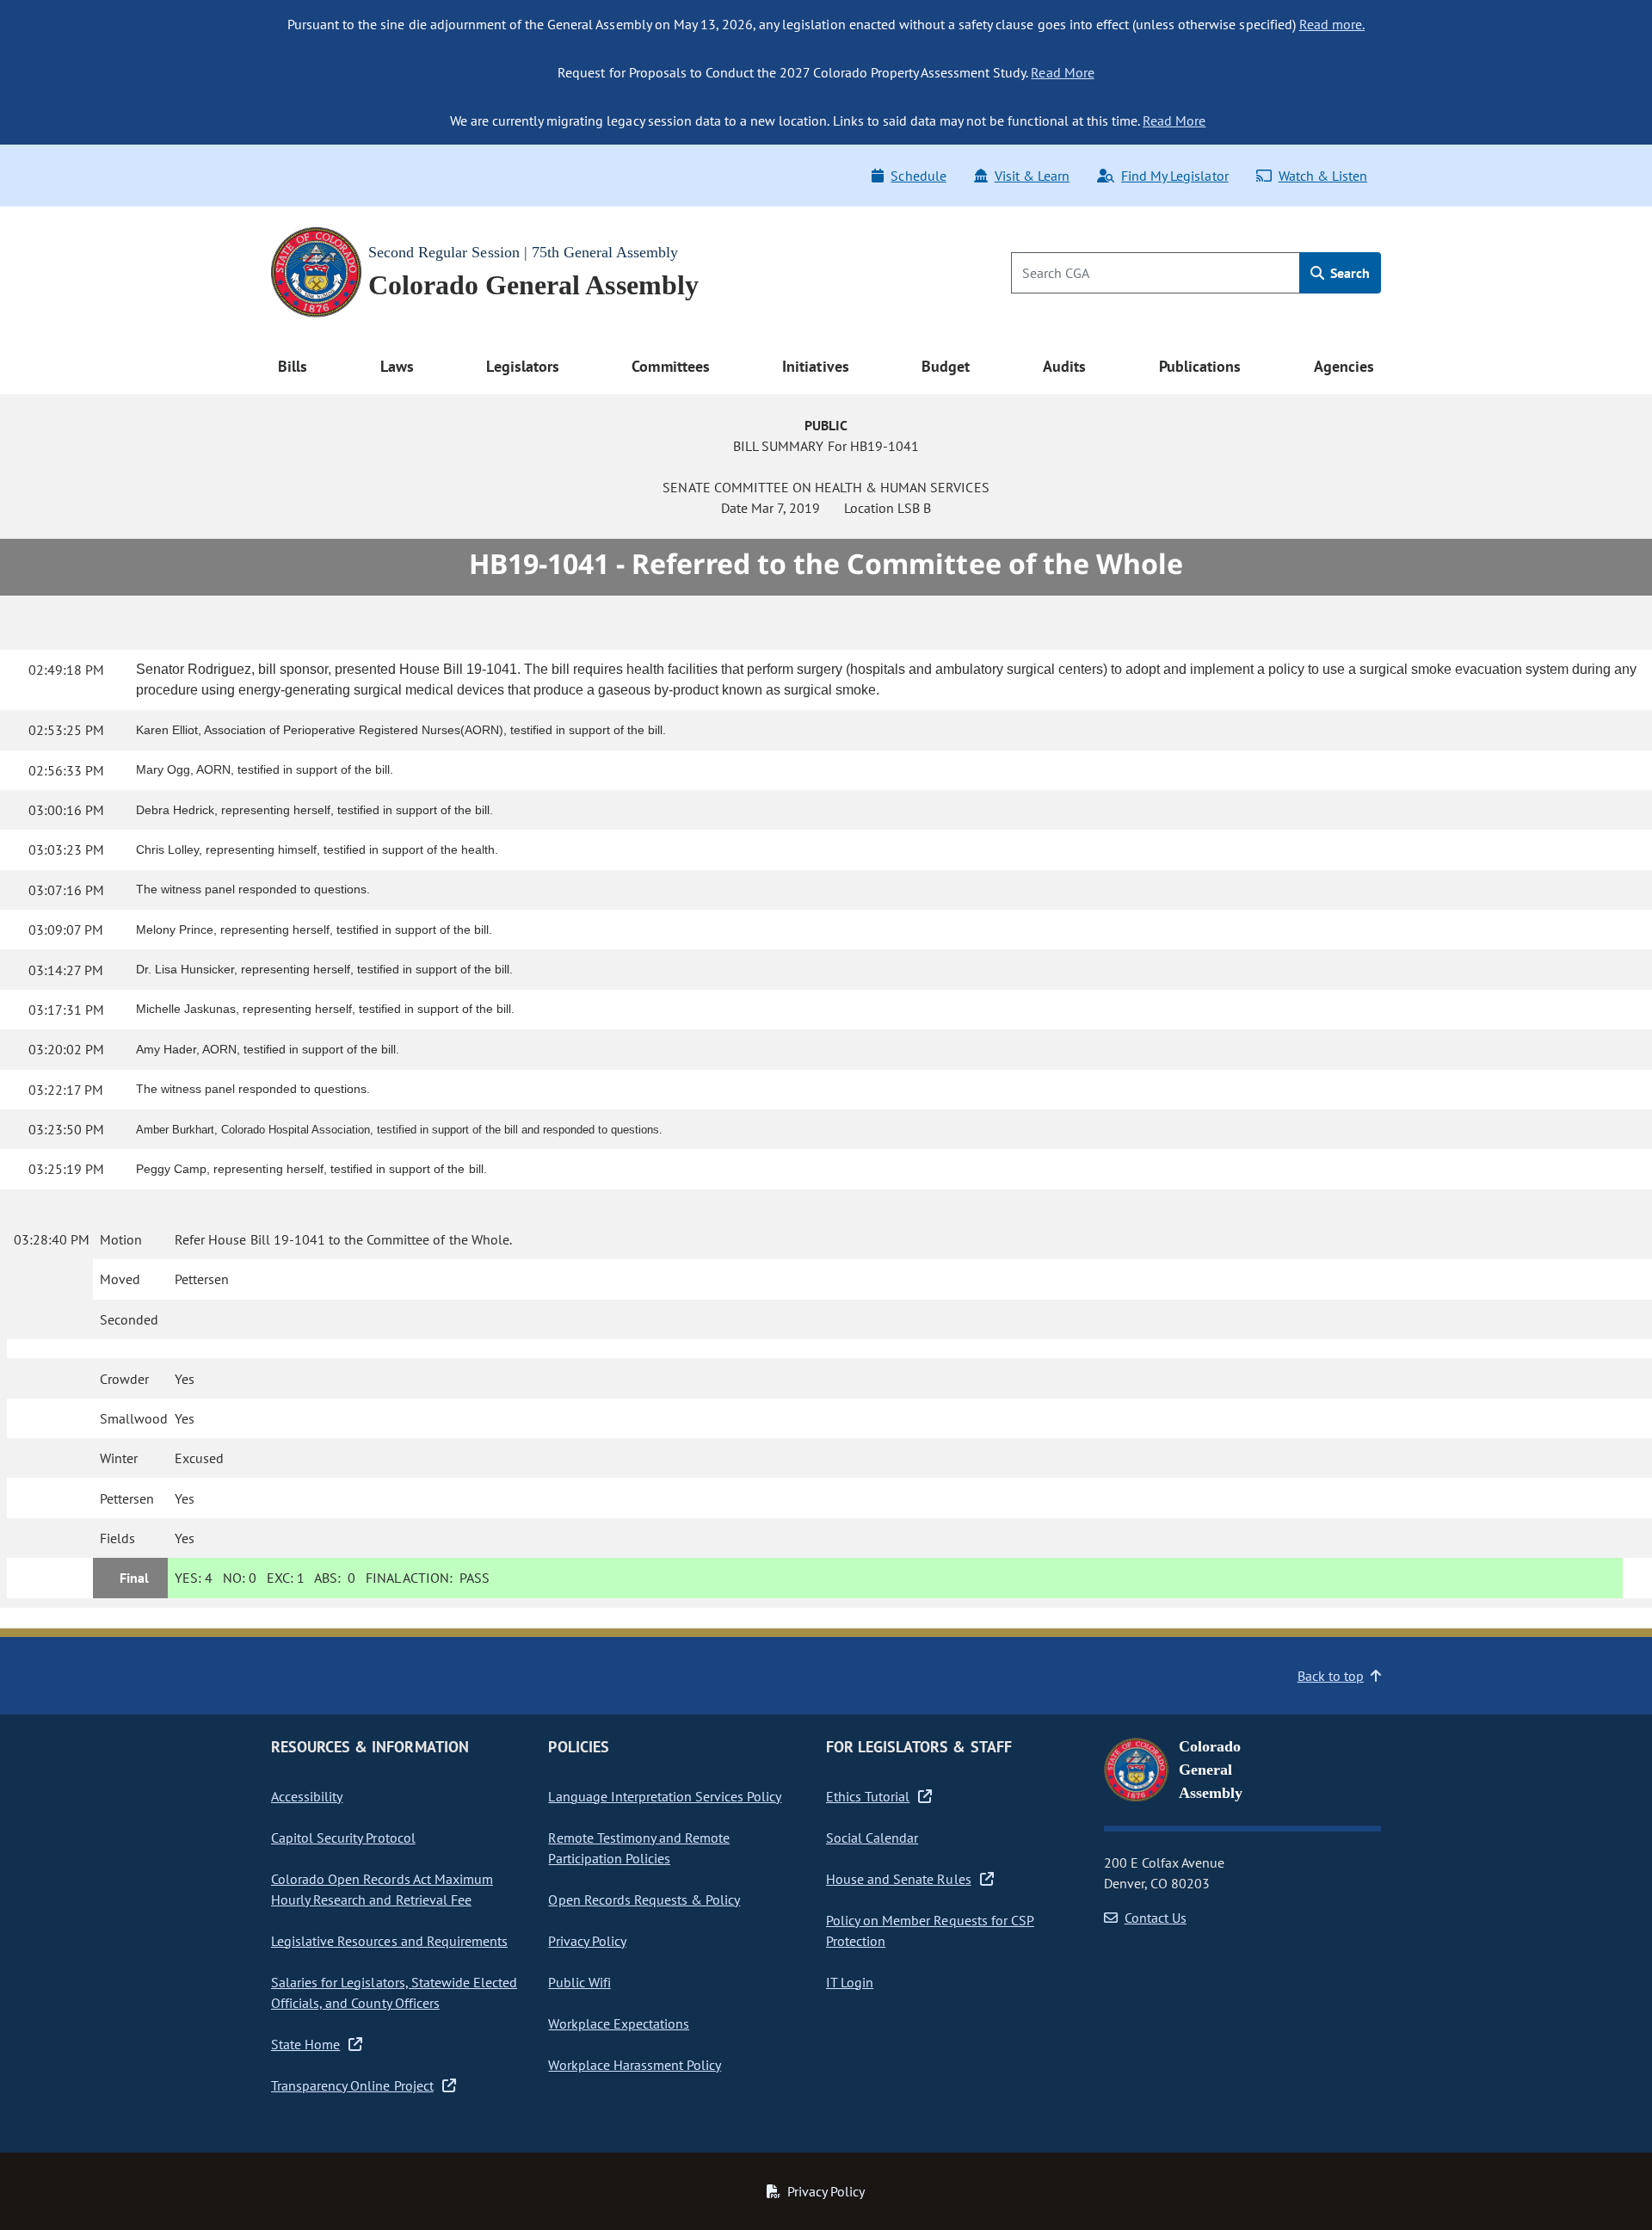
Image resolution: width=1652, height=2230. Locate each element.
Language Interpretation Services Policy (665, 1796)
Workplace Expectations (619, 2023)
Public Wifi (579, 1982)
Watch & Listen (1323, 176)
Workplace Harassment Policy (635, 2065)
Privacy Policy (587, 1941)
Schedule (918, 176)
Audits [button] (1064, 366)
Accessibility (307, 1796)
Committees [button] (670, 366)
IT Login (850, 1982)
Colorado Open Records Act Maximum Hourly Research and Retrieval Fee (382, 1889)
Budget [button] (946, 366)
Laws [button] (397, 366)
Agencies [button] (1344, 366)
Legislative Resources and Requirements (389, 1941)
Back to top (1331, 1676)
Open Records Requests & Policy (644, 1900)
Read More (1062, 72)
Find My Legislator (1174, 176)
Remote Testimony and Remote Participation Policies (639, 1848)
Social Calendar (872, 1838)
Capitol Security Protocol (343, 1838)
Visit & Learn (1032, 176)
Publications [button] (1200, 366)
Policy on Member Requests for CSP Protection (930, 1930)
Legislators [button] (522, 366)
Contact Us (1156, 1918)
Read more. (1332, 24)
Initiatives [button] (815, 366)
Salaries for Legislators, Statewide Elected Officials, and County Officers (394, 1992)
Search (1348, 273)
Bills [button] (293, 366)
